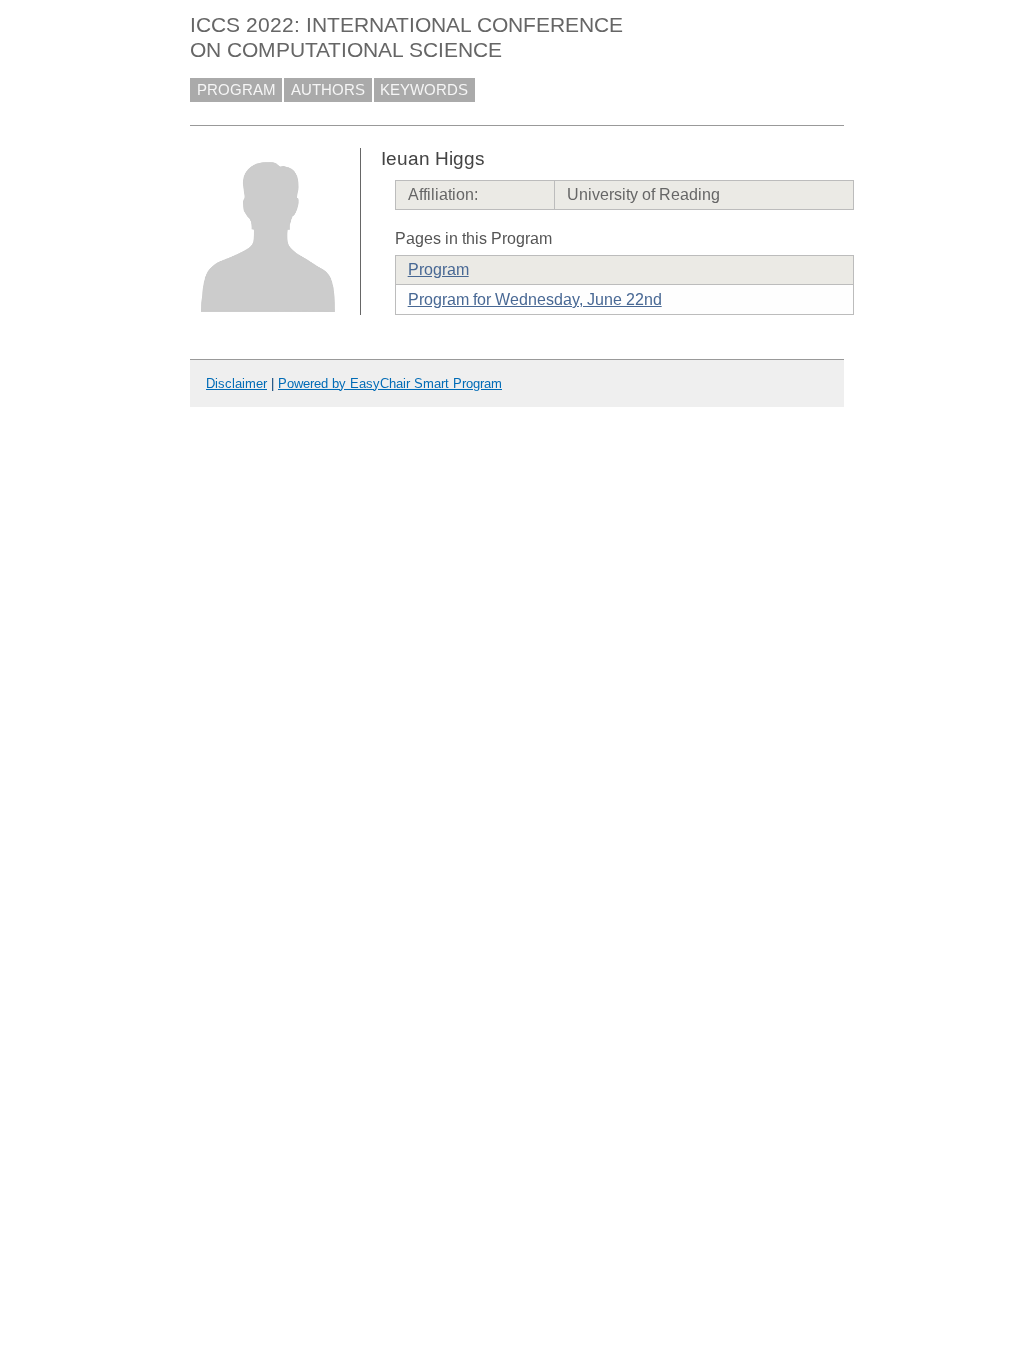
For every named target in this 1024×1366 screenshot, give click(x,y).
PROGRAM (236, 90)
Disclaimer (236, 383)
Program (438, 269)
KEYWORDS (424, 90)
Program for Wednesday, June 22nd (535, 299)
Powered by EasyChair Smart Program (390, 383)
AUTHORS (328, 90)
